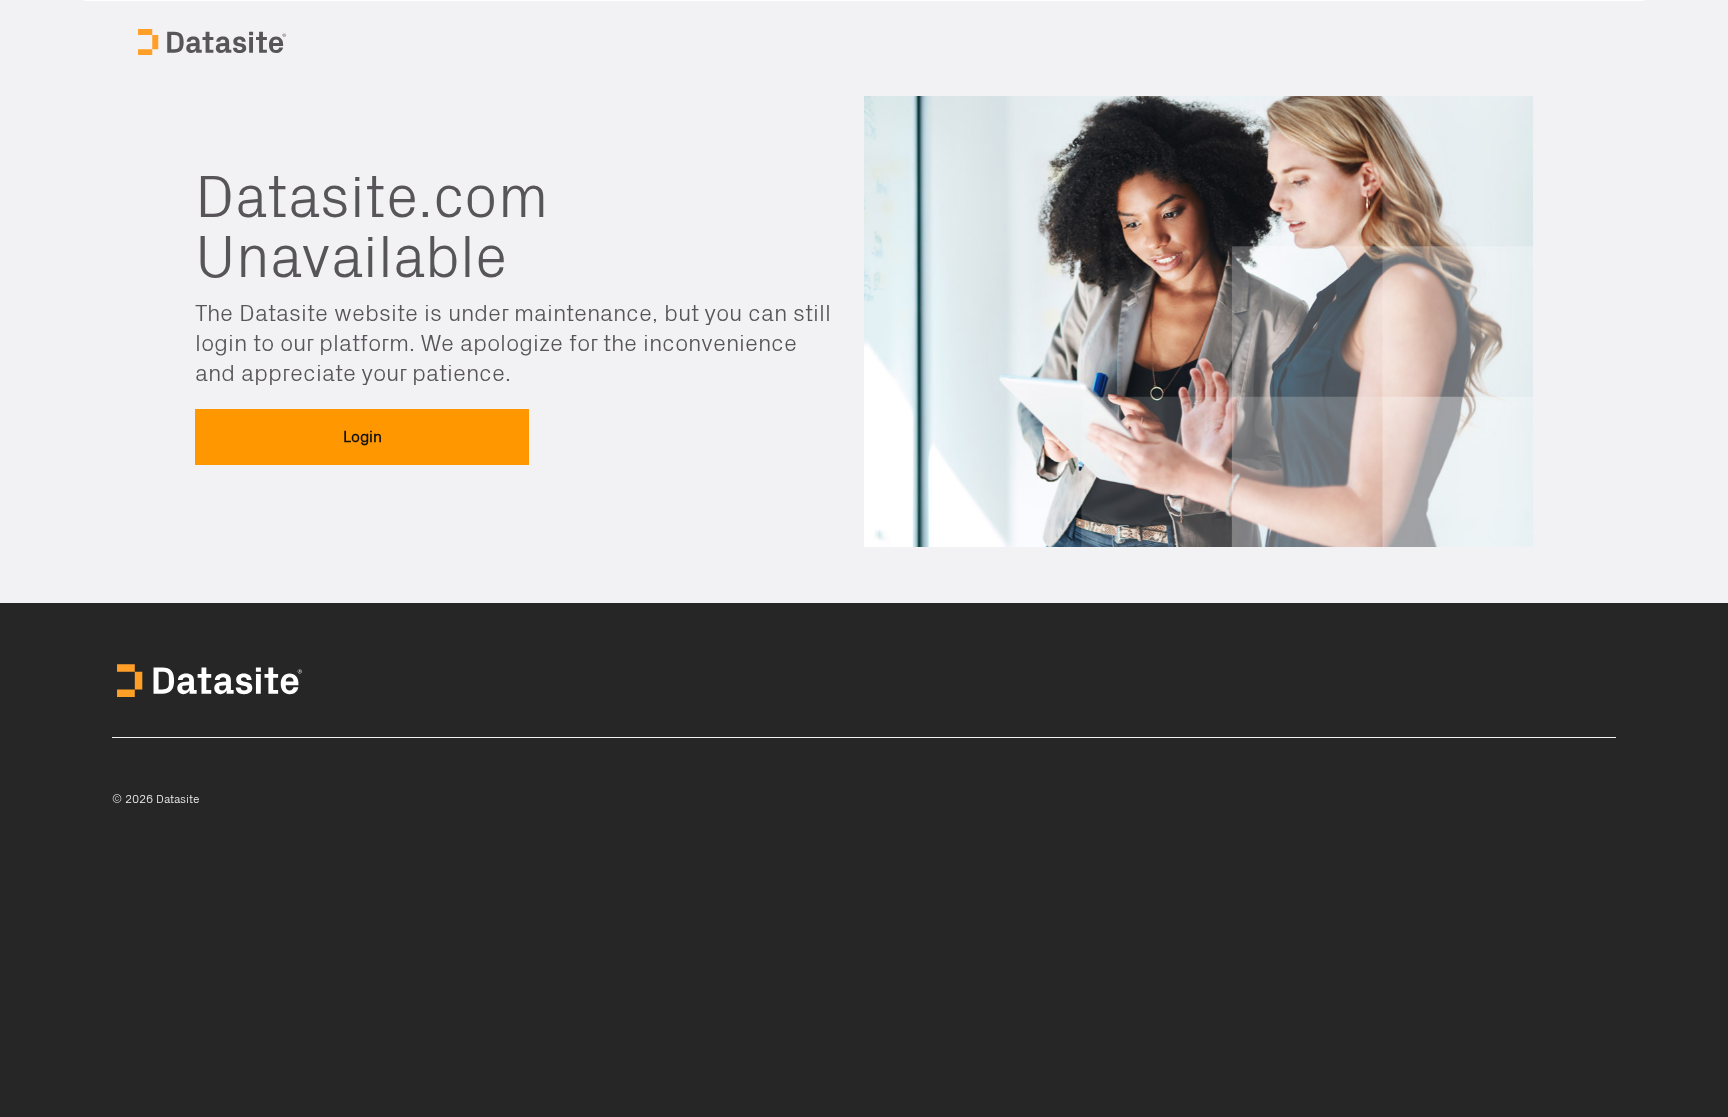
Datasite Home (214, 40)
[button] (362, 437)
